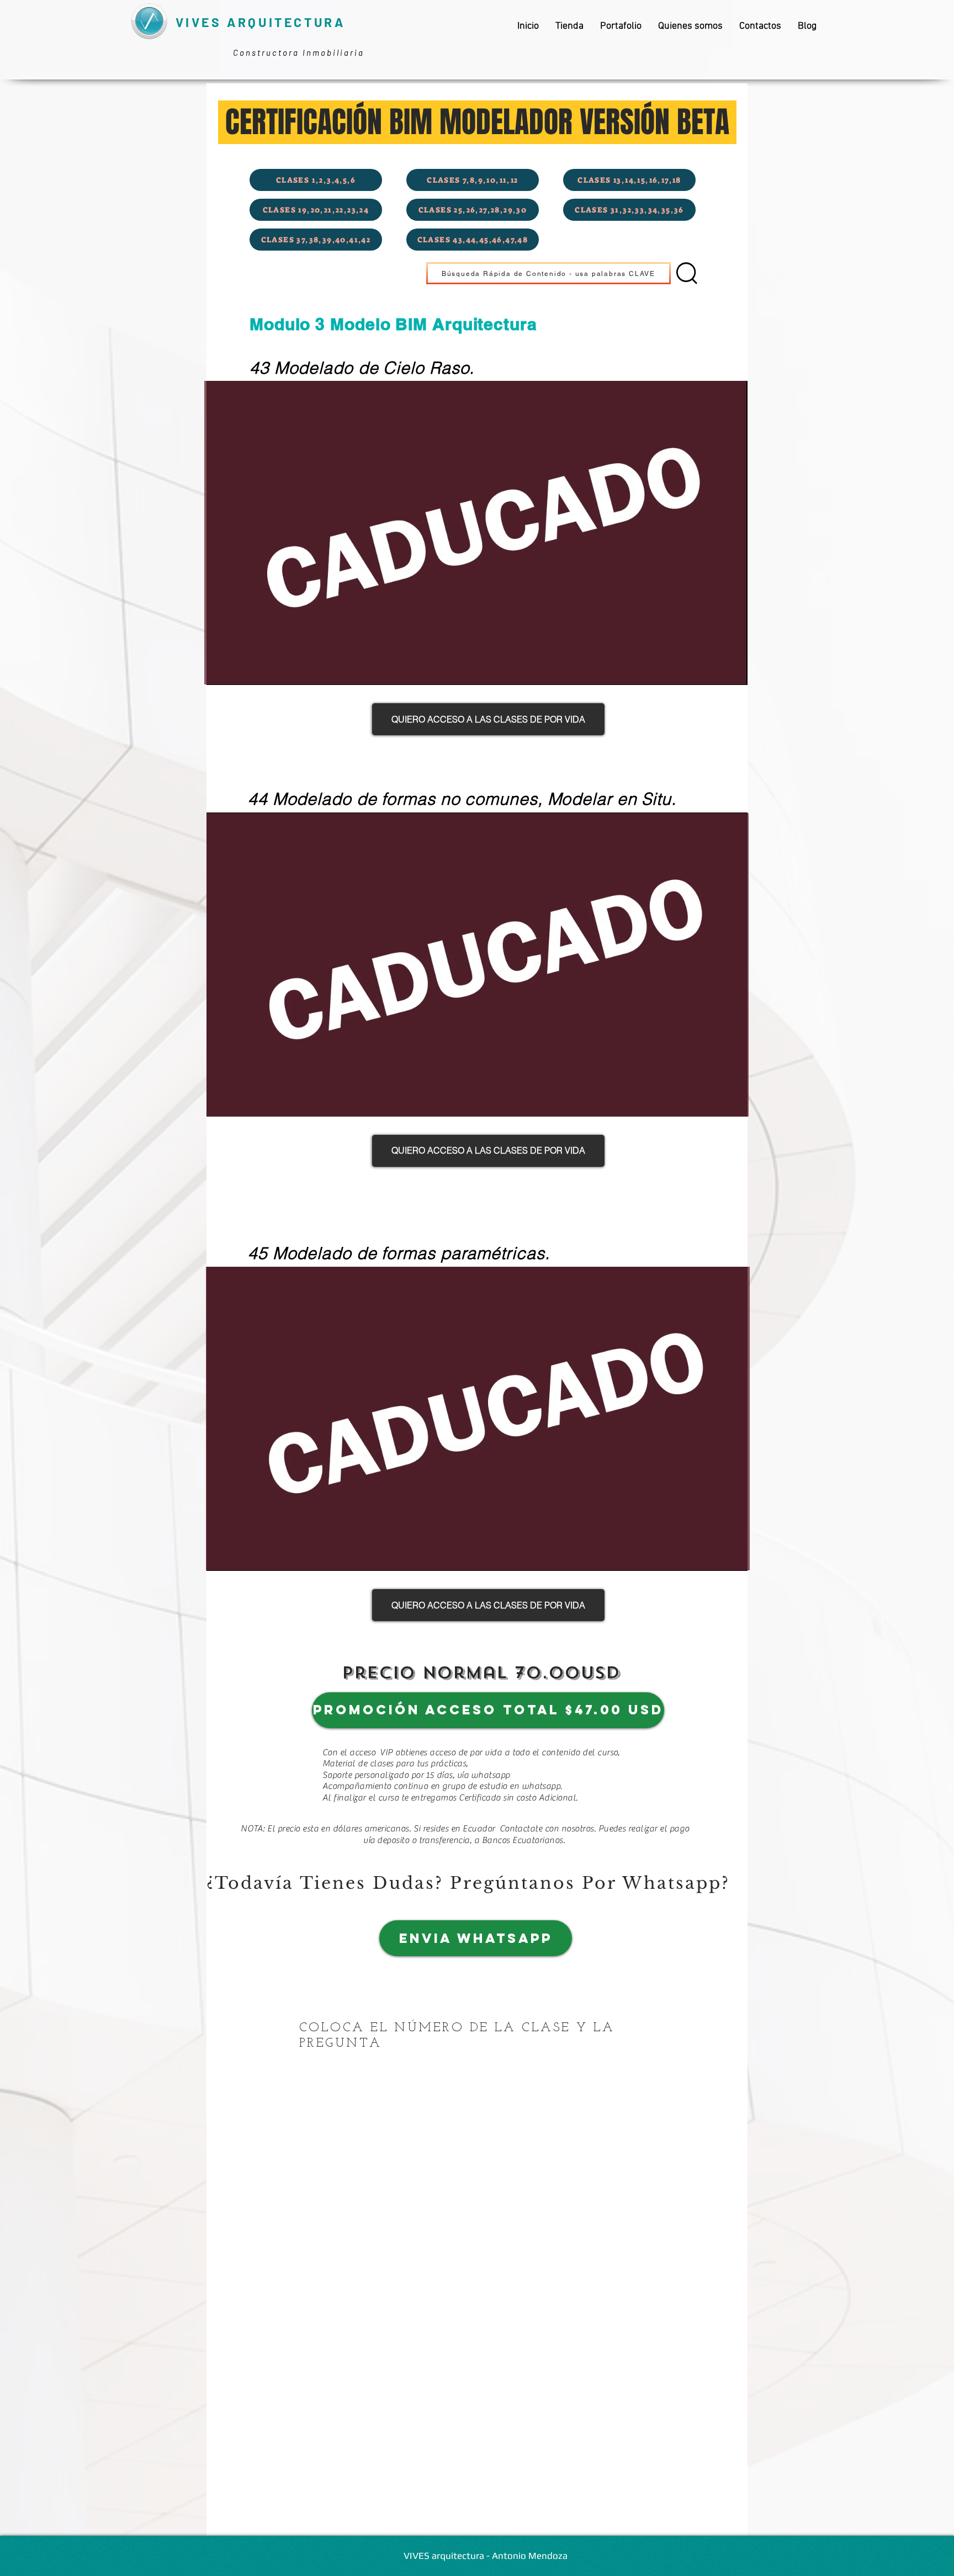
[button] (548, 273)
